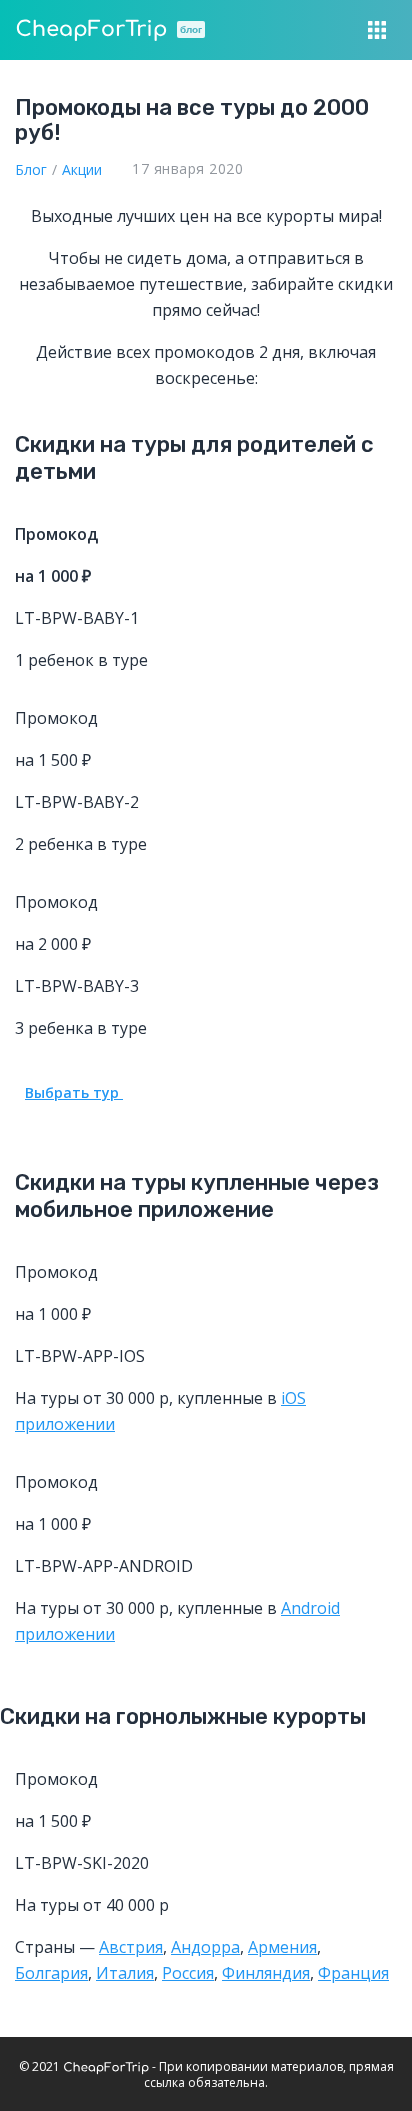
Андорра (205, 1947)
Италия (125, 1973)
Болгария (51, 1973)
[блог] (91, 30)
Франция (353, 1973)
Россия (188, 1973)
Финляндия (266, 1973)
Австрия (131, 1947)
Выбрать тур (74, 1092)
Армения (282, 1947)
